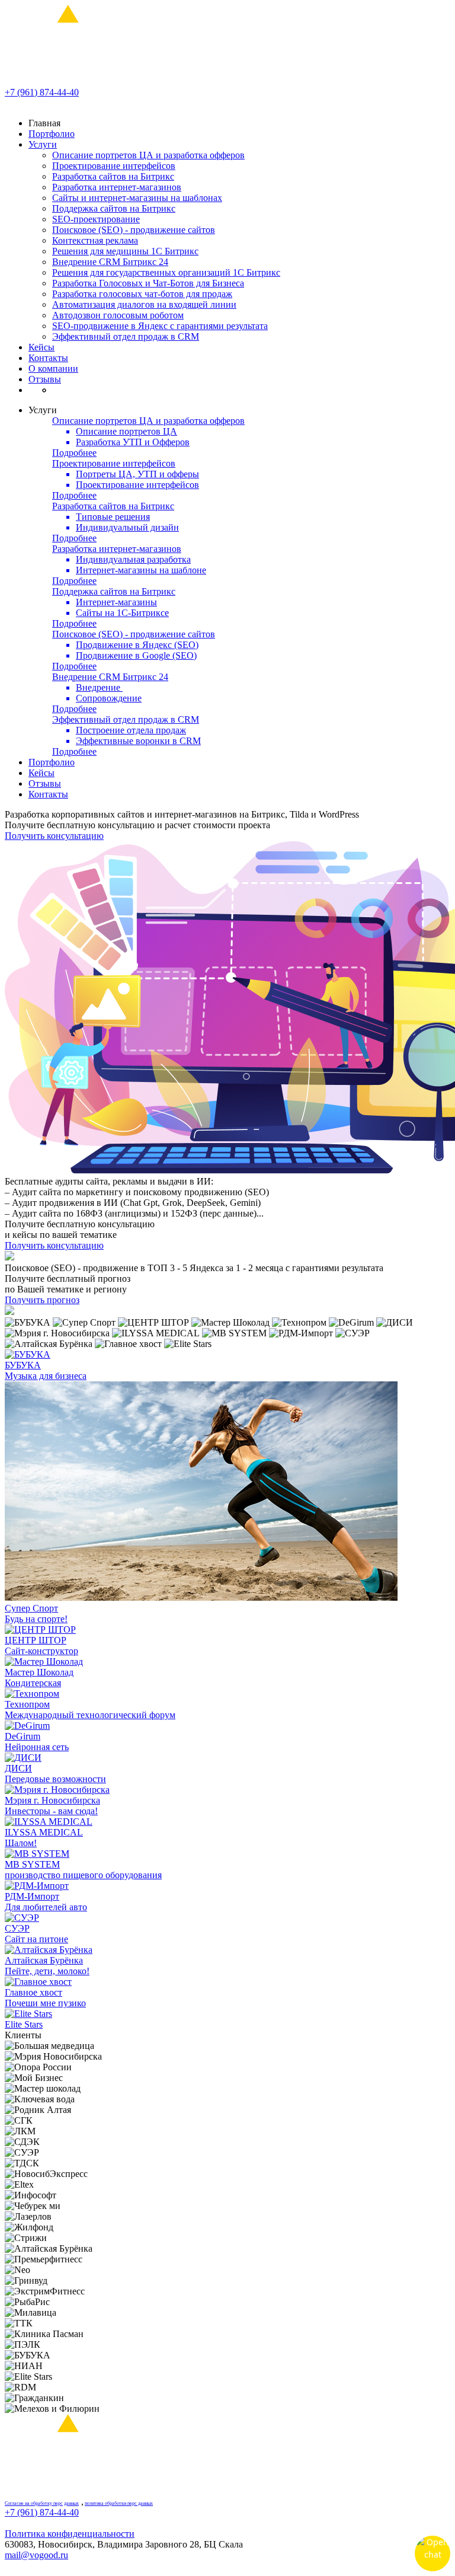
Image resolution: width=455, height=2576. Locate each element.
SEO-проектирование (96, 219)
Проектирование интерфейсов (114, 166)
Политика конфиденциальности (70, 2534)
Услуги (43, 144)
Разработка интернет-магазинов (117, 187)
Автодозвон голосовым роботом (118, 315)
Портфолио (52, 134)
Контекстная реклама (95, 240)
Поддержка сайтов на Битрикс (114, 208)
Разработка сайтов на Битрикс (113, 176)
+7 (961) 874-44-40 (42, 92)
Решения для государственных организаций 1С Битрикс (166, 272)
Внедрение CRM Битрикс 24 (110, 262)
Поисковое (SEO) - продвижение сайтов (134, 230)
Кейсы (41, 347)
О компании (53, 368)
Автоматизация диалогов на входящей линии (144, 304)
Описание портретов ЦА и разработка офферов (148, 155)
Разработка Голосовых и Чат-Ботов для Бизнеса (148, 283)
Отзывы (45, 379)
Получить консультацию (54, 836)
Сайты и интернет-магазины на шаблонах (137, 198)
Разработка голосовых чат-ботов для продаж (142, 294)
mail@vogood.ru (36, 2555)
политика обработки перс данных (119, 2503)
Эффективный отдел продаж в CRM (126, 336)
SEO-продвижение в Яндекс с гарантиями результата (160, 326)
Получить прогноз (42, 1300)
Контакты (48, 358)
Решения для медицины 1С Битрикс (125, 251)
